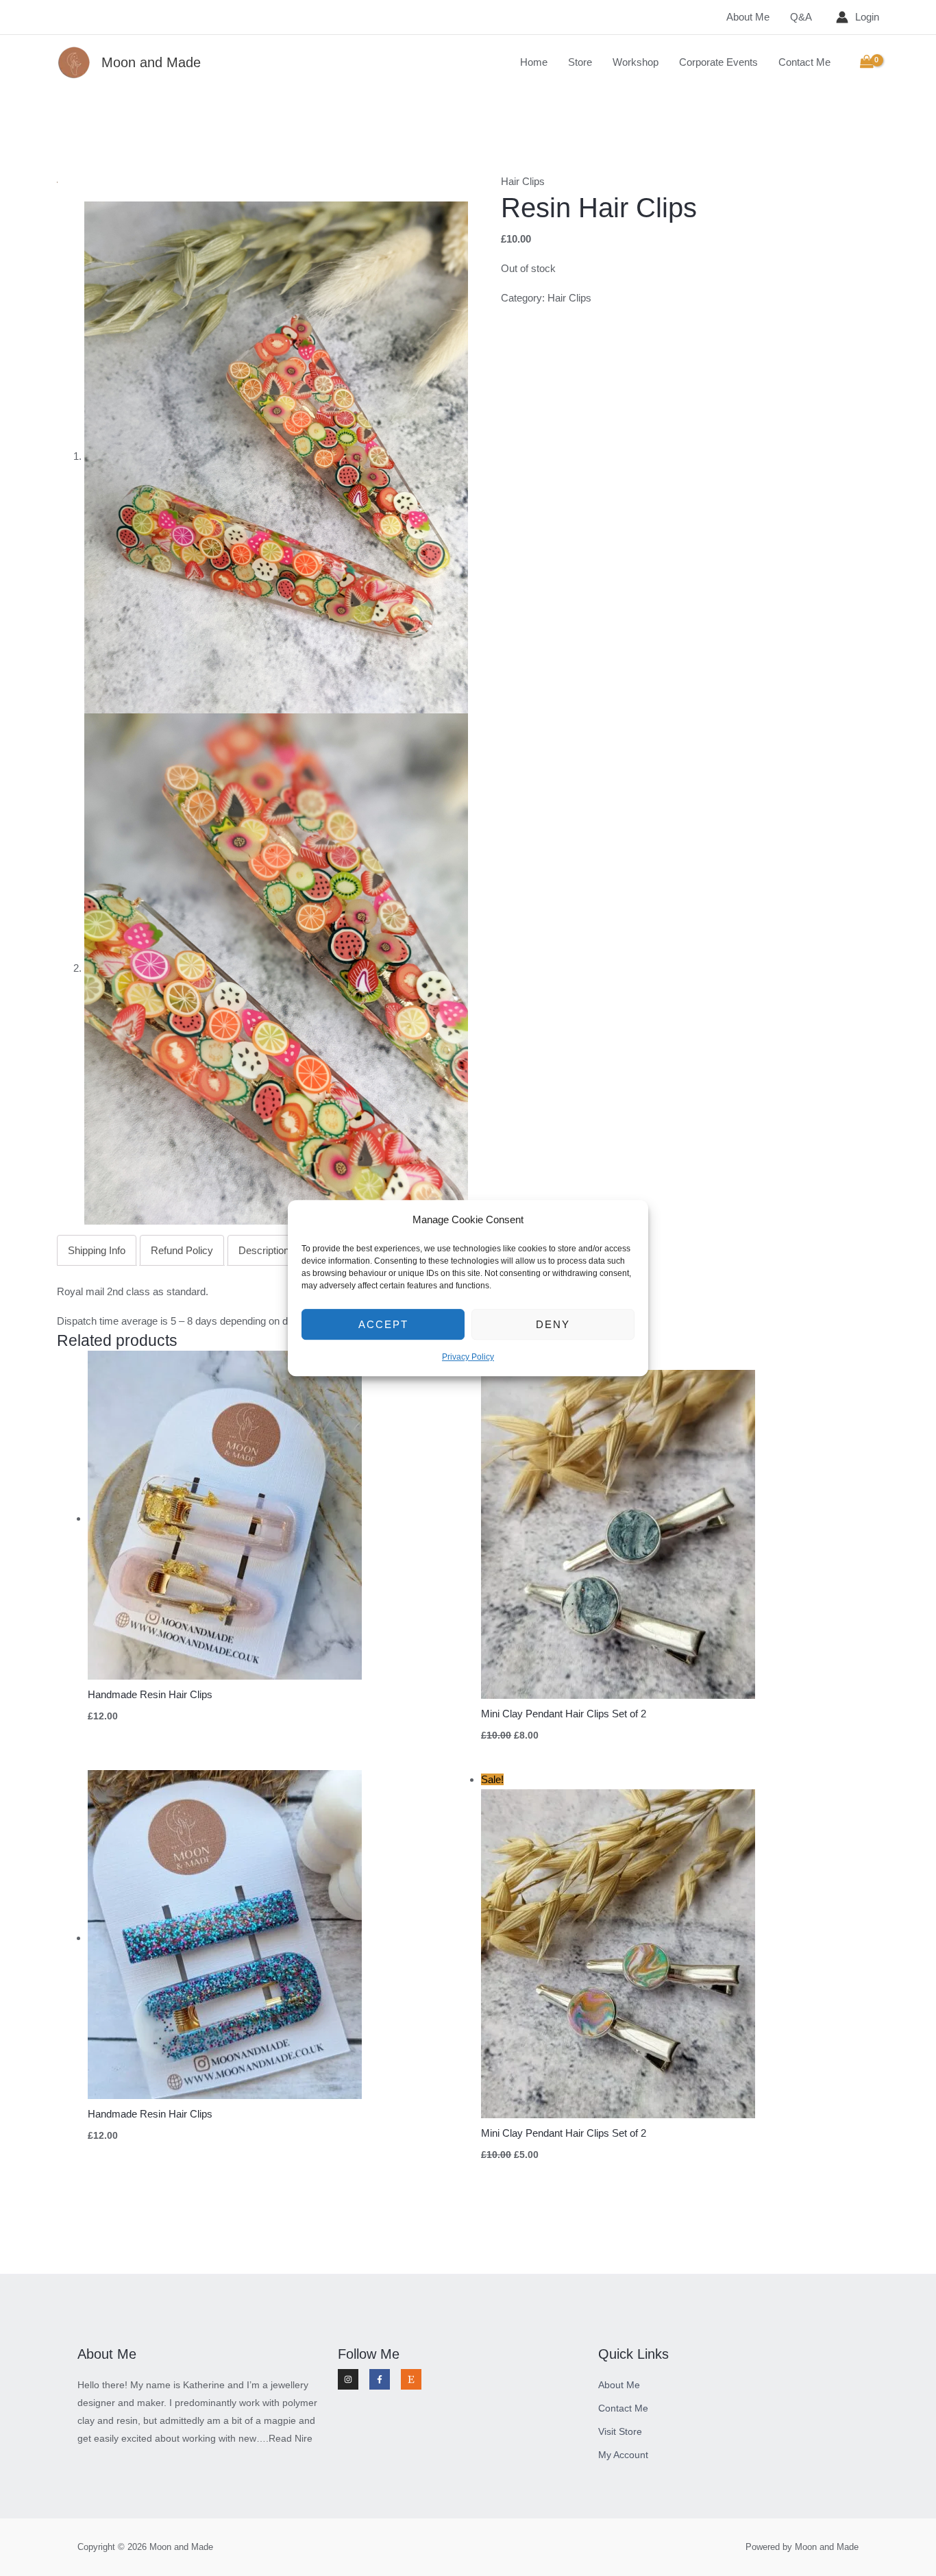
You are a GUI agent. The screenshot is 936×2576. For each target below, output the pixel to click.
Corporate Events (718, 62)
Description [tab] (264, 1250)
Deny (553, 1324)
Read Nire (291, 2438)
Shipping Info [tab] (97, 1250)
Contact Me (804, 62)
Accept (383, 1324)
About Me (748, 17)
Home (534, 62)
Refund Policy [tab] (182, 1250)
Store (580, 62)
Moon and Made (151, 62)
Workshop (636, 62)
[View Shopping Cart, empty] (867, 62)
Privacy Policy (468, 1358)
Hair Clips (523, 181)
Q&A (801, 17)
